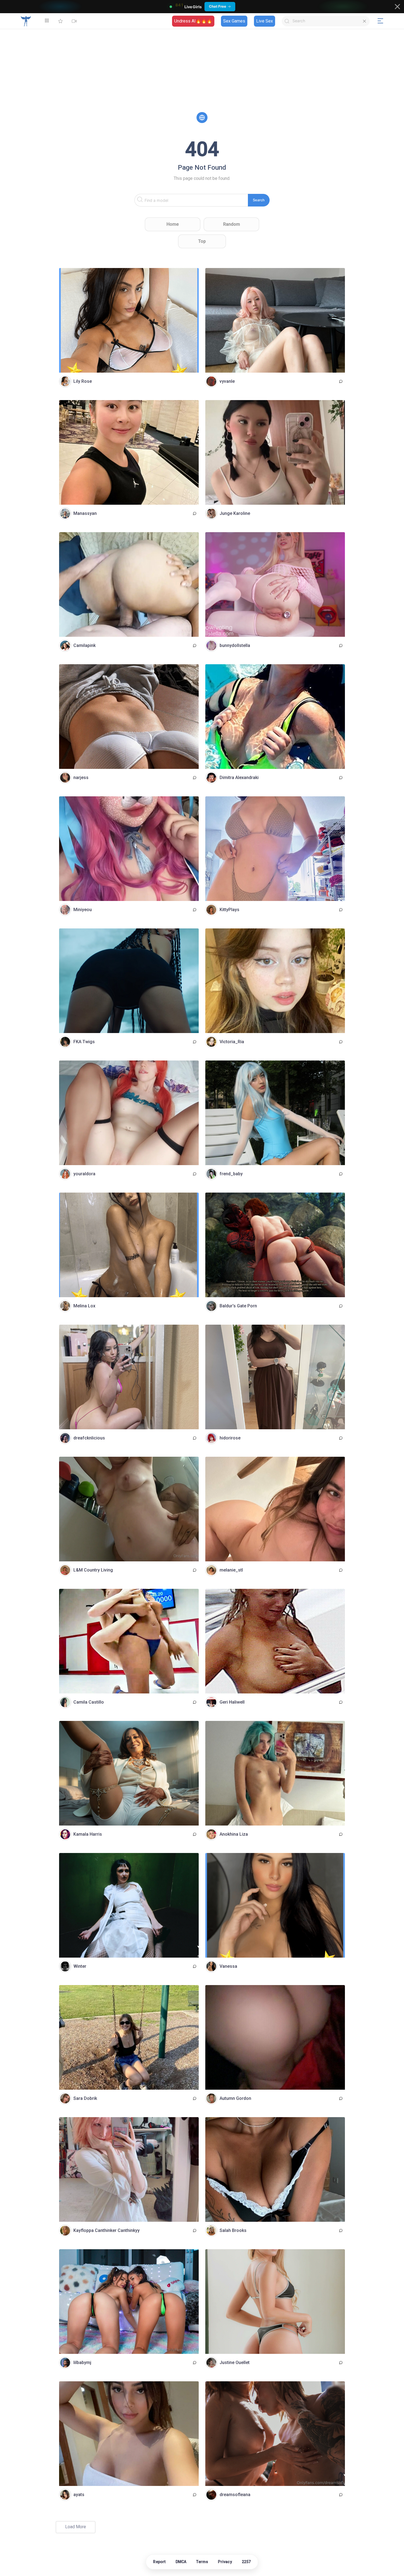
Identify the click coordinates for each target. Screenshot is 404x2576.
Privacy (225, 2562)
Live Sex (265, 21)
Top (202, 241)
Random (232, 224)
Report (159, 2562)
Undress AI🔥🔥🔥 (193, 21)
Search (259, 200)
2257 (246, 2562)
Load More (76, 2527)
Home (173, 224)
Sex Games (234, 21)
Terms (202, 2562)
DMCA (181, 2562)
